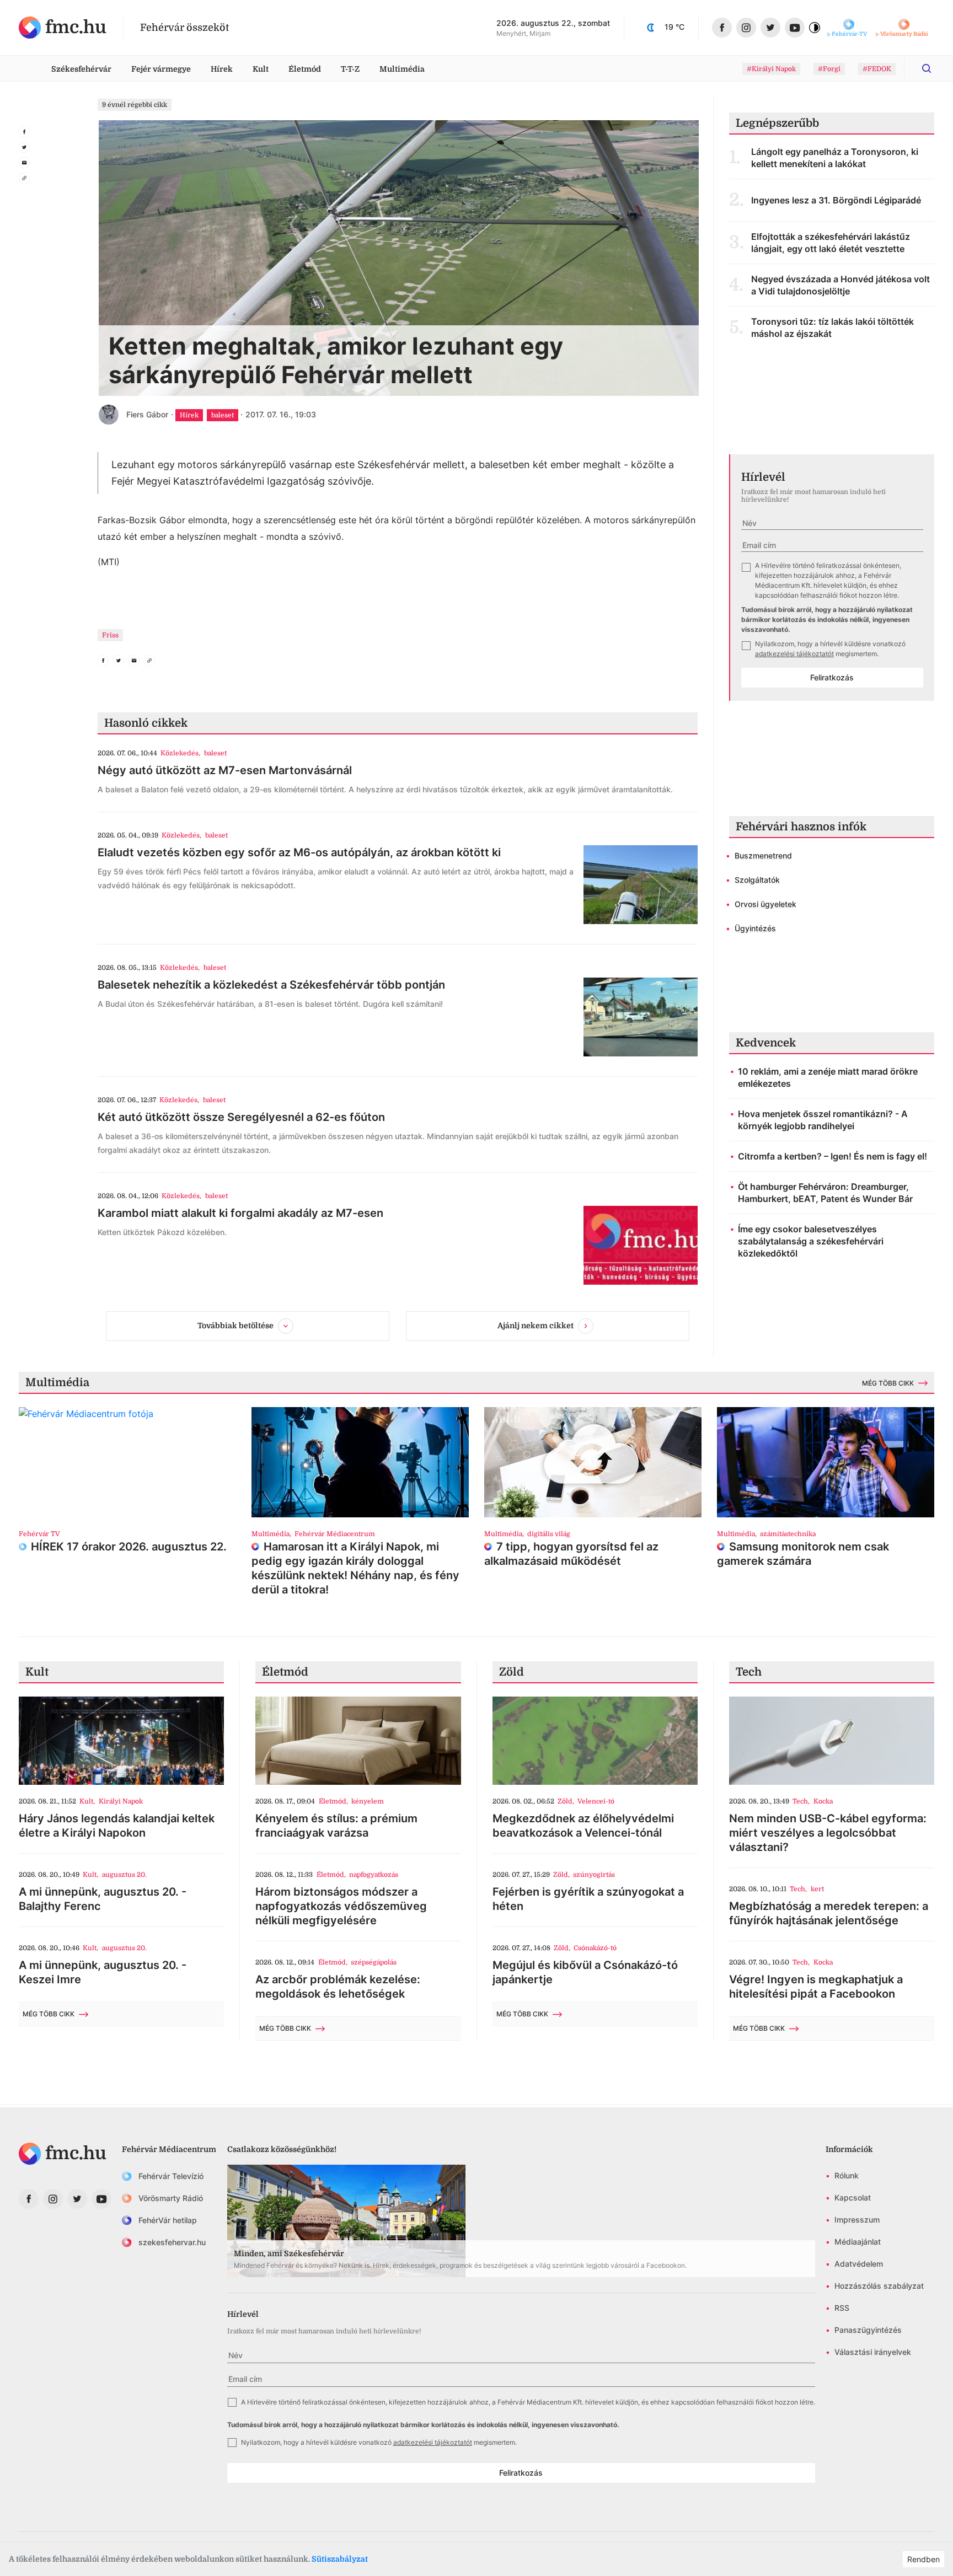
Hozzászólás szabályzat (879, 2286)
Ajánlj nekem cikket (536, 1325)
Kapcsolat (853, 2197)
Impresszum (857, 2220)
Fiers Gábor (147, 414)
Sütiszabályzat (340, 2559)
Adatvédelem (859, 2264)
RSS (842, 2308)
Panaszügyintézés (868, 2330)
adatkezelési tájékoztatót (794, 654)
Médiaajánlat (858, 2242)
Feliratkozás (832, 677)
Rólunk (847, 2175)
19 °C (674, 27)
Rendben (923, 2559)
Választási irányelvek (873, 2352)
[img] (63, 28)
